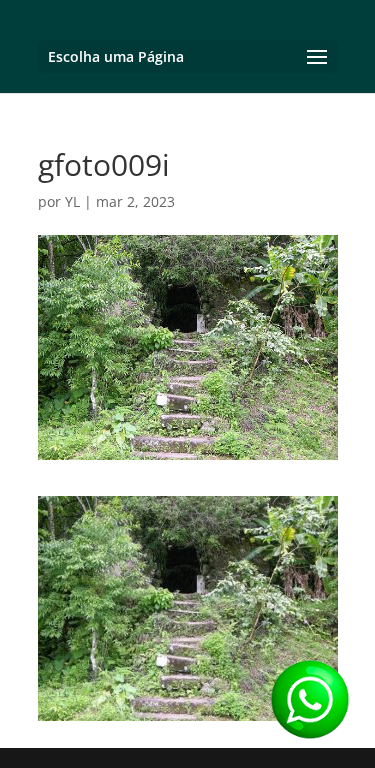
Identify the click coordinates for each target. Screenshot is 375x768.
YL (72, 201)
